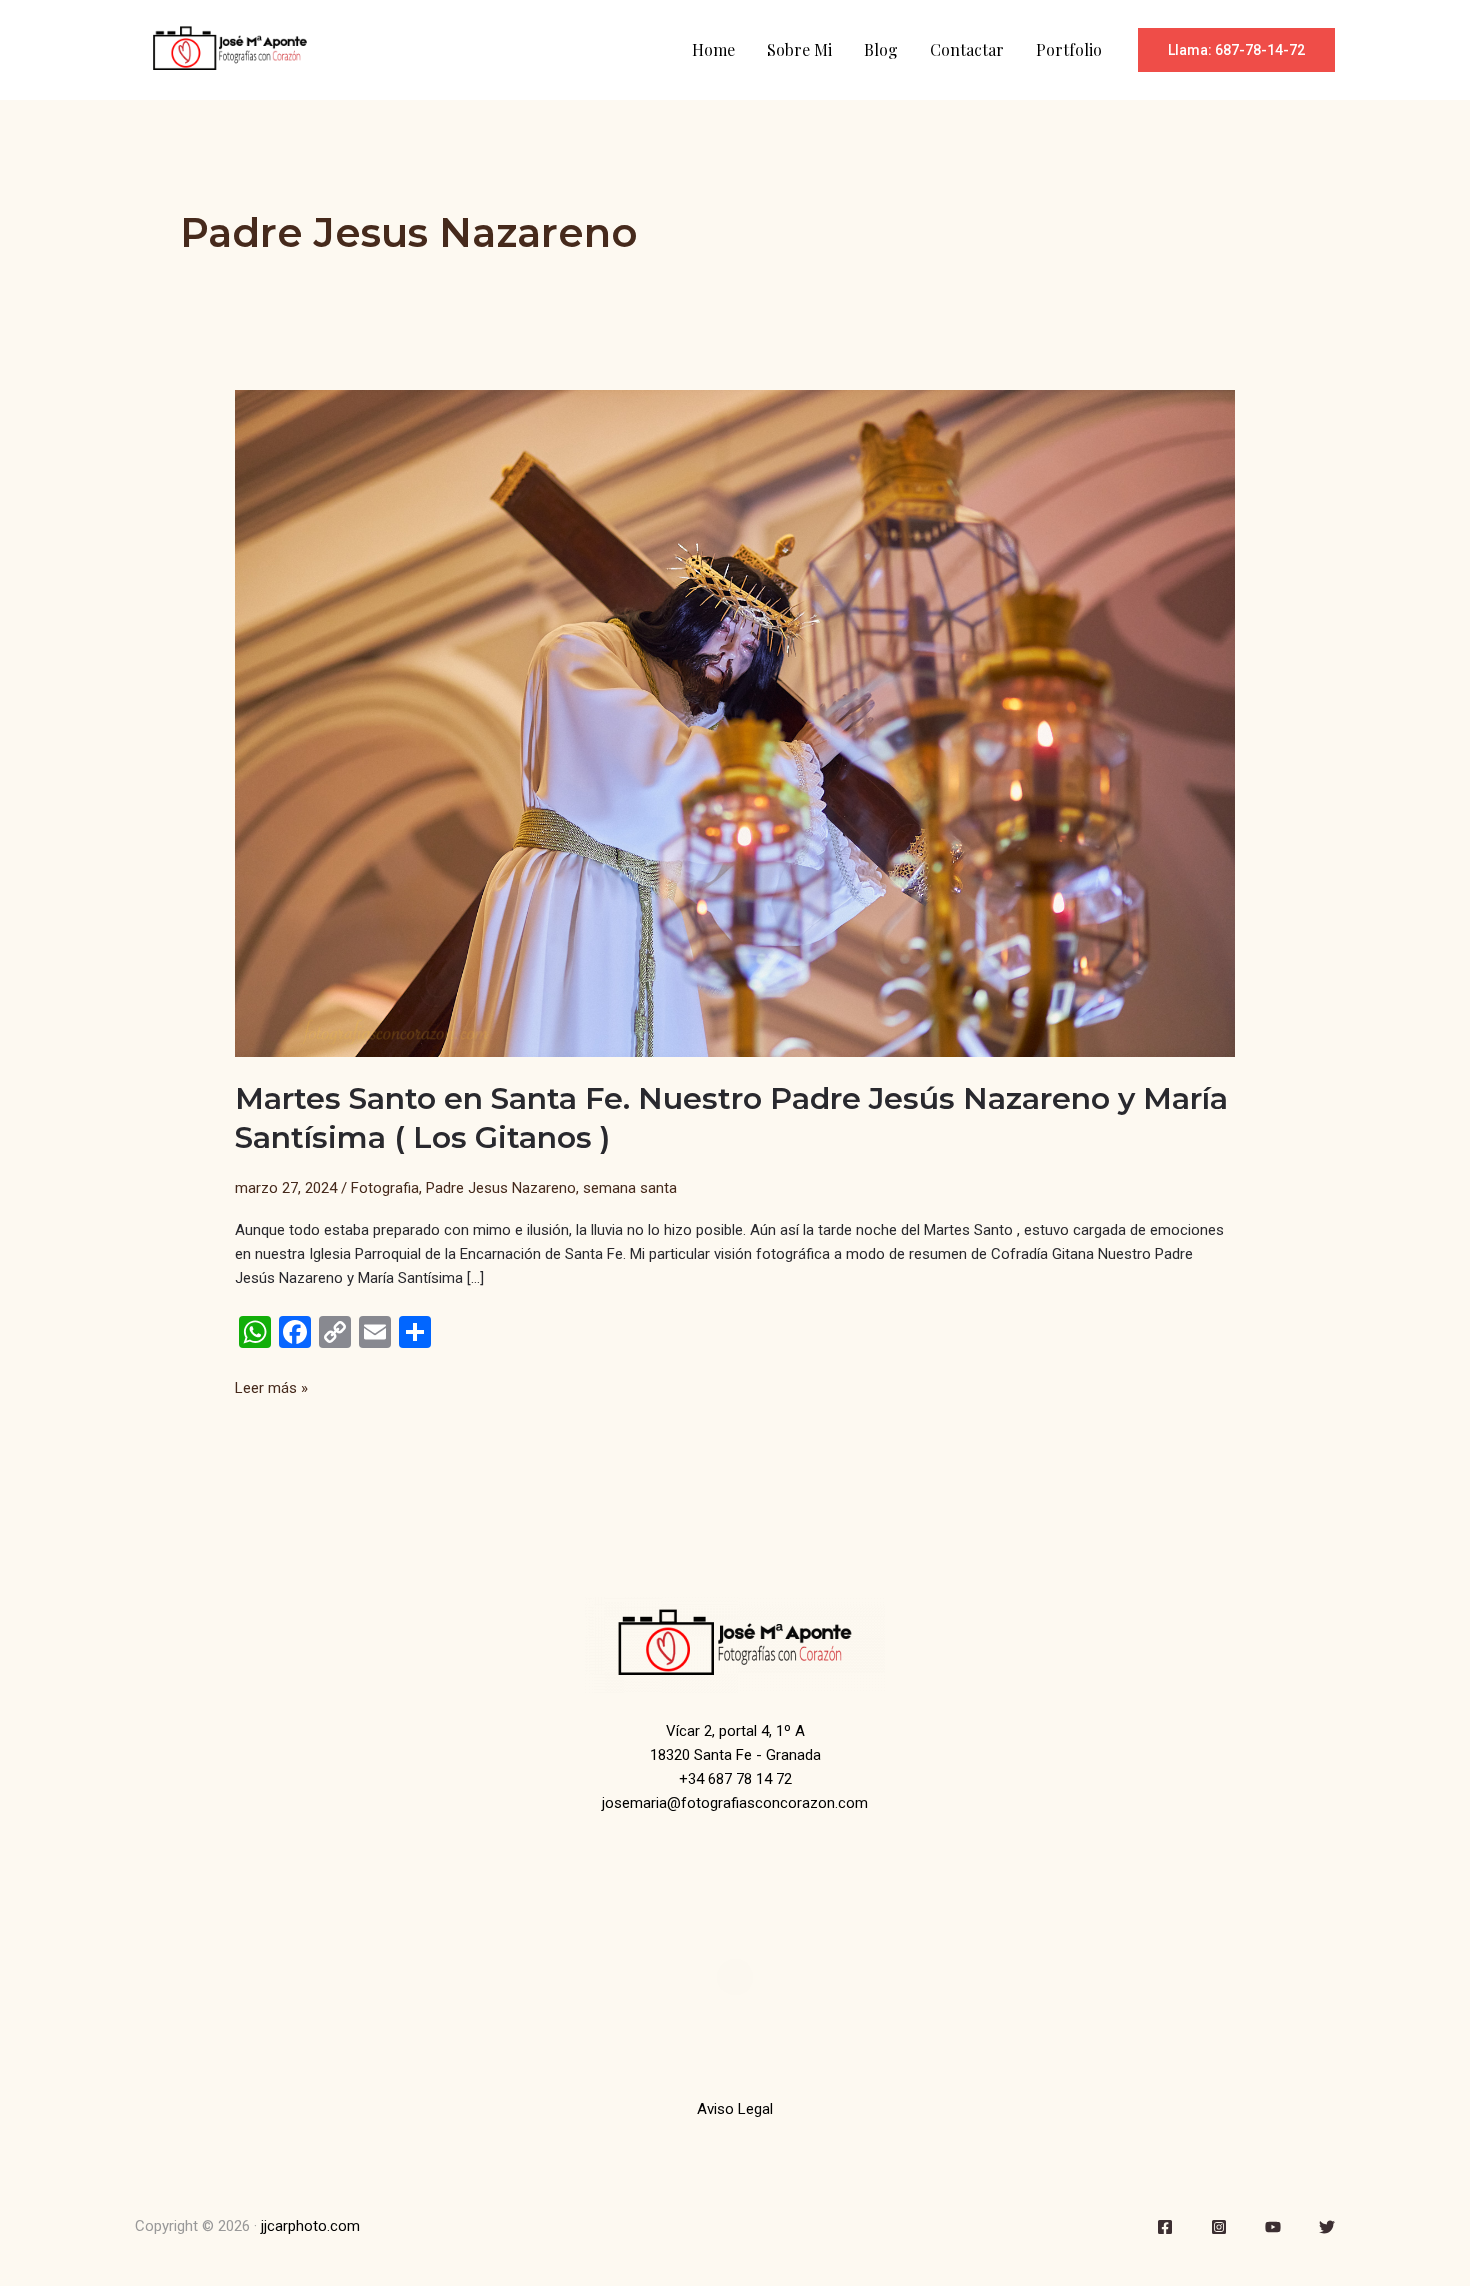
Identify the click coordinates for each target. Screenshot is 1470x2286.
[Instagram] (1219, 2227)
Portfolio (1069, 49)
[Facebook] (1165, 2227)
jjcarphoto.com (310, 2226)
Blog (881, 49)
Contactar (967, 49)
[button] (1236, 50)
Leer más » (271, 1389)
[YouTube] (1273, 2227)
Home (713, 49)
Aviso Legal (735, 2109)
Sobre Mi (799, 49)
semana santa (630, 1188)
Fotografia (385, 1188)
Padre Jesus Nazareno (501, 1188)
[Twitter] (1327, 2227)
